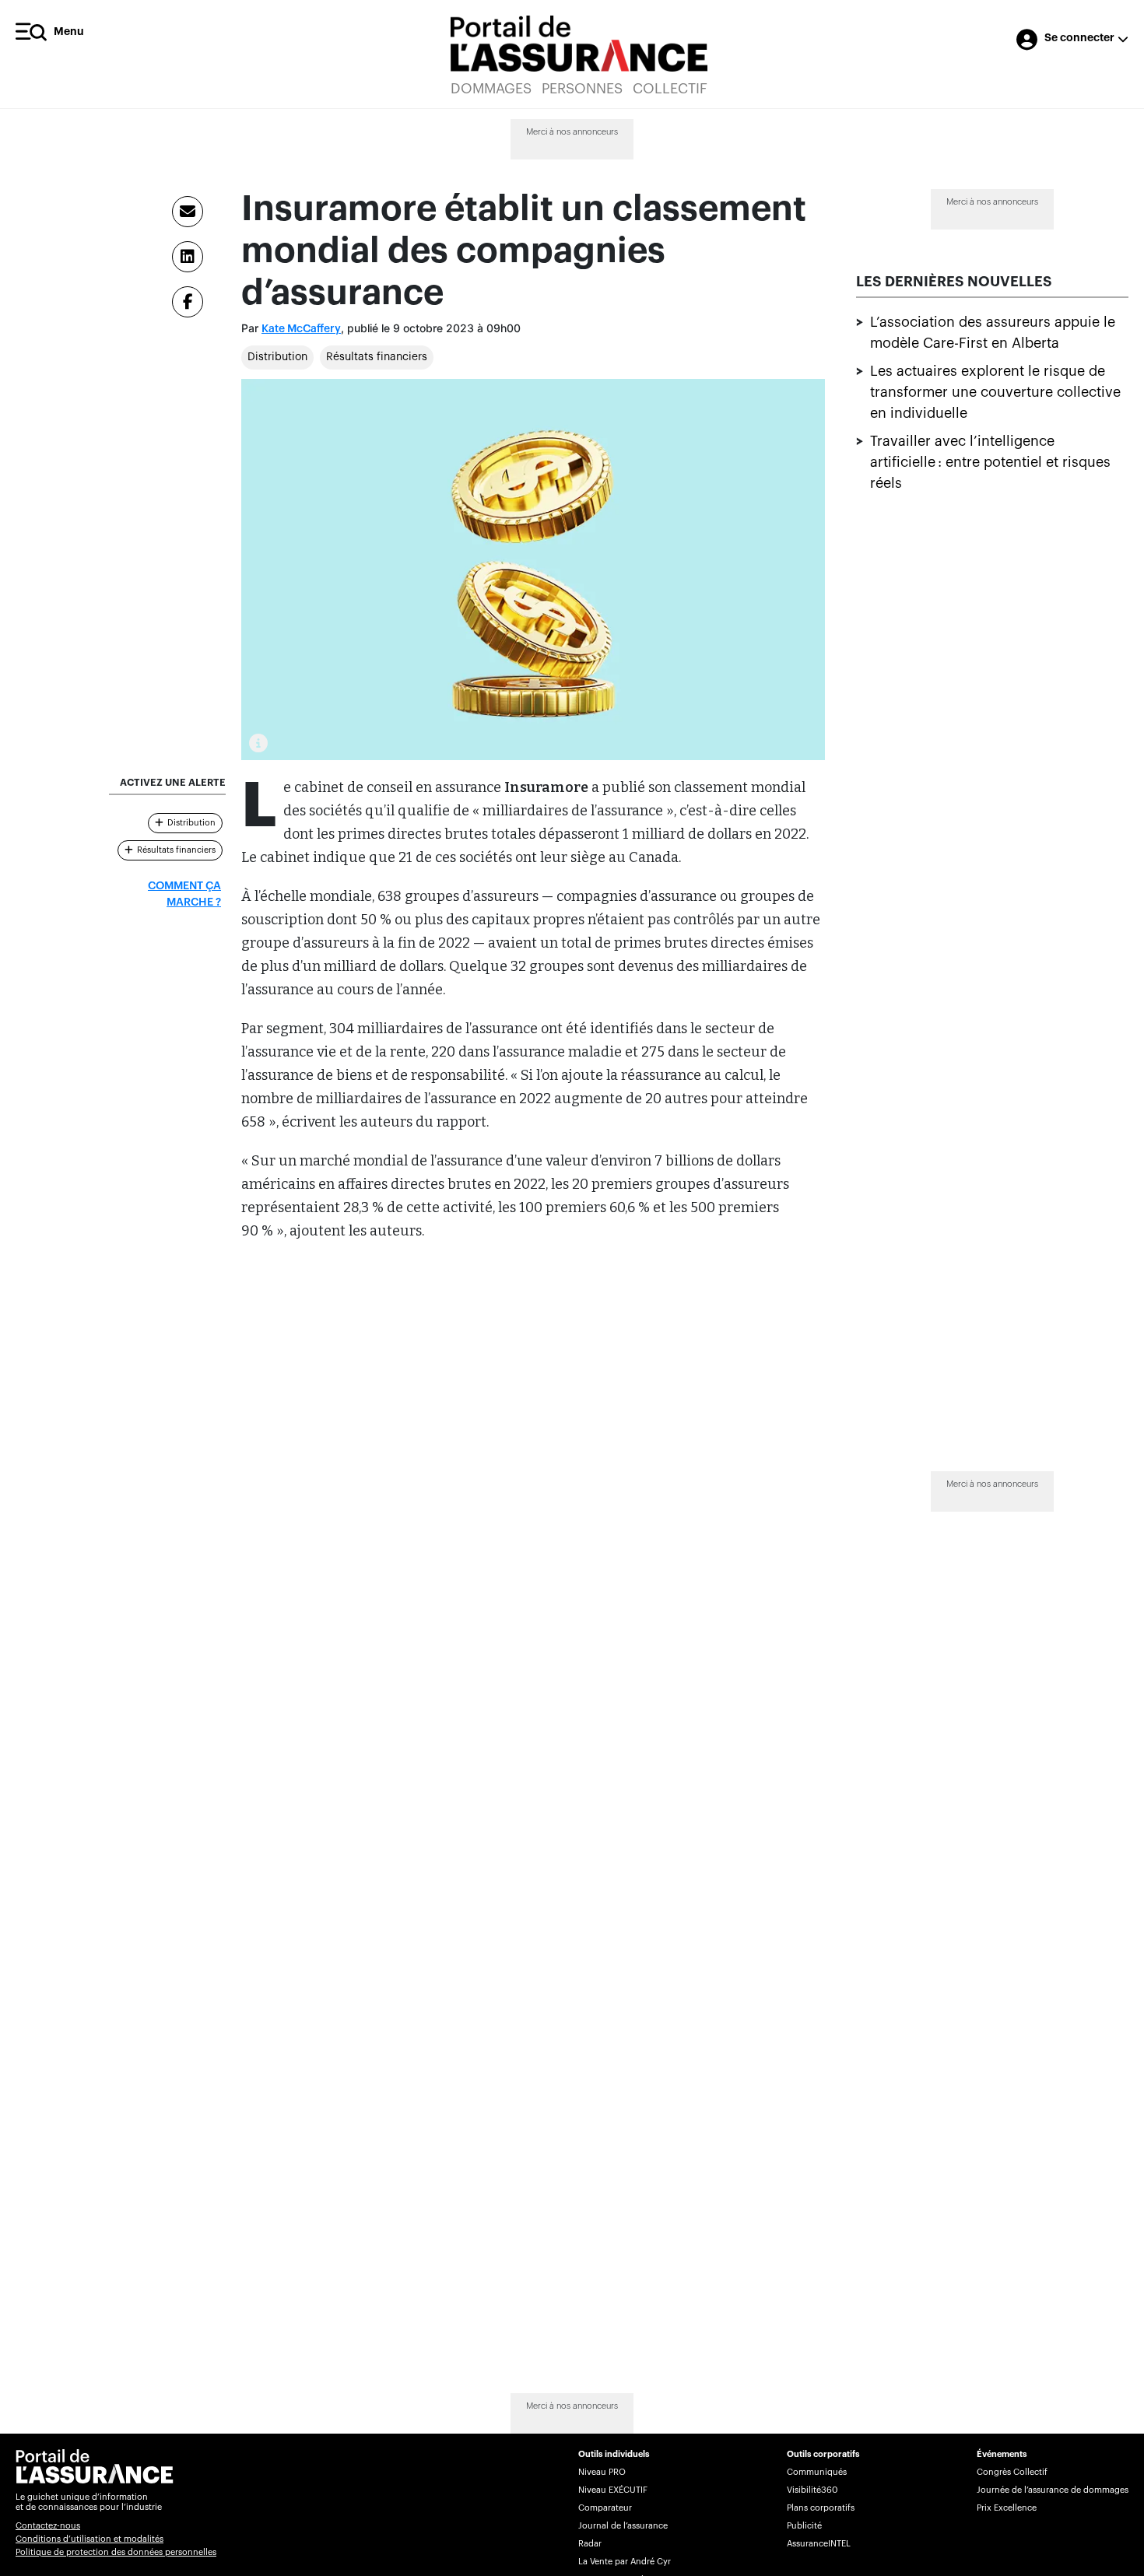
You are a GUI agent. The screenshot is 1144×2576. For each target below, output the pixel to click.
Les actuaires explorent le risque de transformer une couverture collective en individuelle (995, 392)
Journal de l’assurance (623, 2526)
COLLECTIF (670, 89)
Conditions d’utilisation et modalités (89, 2539)
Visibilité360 (812, 2490)
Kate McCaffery (301, 329)
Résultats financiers (377, 357)
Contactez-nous (48, 2526)
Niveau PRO (602, 2472)
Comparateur (605, 2508)
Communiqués (817, 2472)
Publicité (804, 2526)
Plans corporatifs (821, 2508)
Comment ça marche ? (184, 894)
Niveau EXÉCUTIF (613, 2490)
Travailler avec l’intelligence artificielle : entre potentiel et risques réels (990, 462)
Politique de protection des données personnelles (116, 2552)
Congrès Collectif (1012, 2472)
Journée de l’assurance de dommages (1053, 2490)
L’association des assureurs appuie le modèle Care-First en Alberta (993, 333)
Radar (590, 2544)
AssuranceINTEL (819, 2544)
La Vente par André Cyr (625, 2562)
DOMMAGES (491, 89)
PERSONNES (582, 89)
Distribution (277, 357)
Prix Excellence (1007, 2508)
